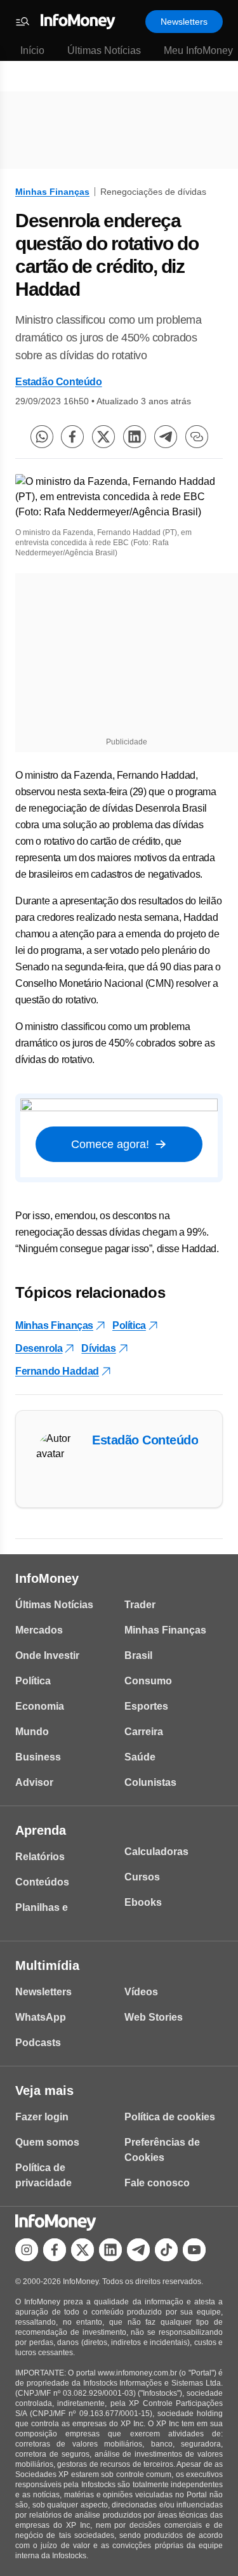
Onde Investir (47, 1655)
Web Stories (154, 2017)
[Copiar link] (197, 437)
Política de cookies (170, 2117)
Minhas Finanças (52, 192)
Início (32, 50)
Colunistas (150, 1782)
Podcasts (38, 2043)
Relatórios (40, 1857)
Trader (140, 1605)
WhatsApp (41, 2017)
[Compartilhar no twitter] (103, 437)
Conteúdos (42, 1882)
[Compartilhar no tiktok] (166, 2250)
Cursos (142, 1877)
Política (129, 1325)
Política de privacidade (43, 2175)
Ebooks (143, 1902)
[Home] (78, 22)
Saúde (140, 1757)
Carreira (144, 1732)
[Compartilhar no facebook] (72, 437)
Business (38, 1757)
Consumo (148, 1681)
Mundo (32, 1732)
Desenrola (39, 1348)
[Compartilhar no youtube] (194, 2250)
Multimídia (47, 1965)
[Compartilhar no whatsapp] (42, 437)
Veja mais (44, 2091)
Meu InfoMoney (198, 50)
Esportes (146, 1706)
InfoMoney (47, 1578)
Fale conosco (157, 2183)
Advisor (34, 1782)
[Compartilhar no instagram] (27, 2250)
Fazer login (42, 2117)
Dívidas (98, 1348)
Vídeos (141, 1992)
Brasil (138, 1655)
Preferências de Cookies (162, 2150)
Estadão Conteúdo (59, 382)
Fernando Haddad (57, 1371)
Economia (40, 1706)
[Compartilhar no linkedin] (135, 437)
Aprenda (41, 1830)
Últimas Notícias (104, 50)
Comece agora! (110, 1144)
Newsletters (184, 22)
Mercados (39, 1630)
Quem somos (47, 2142)
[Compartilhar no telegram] (166, 437)
